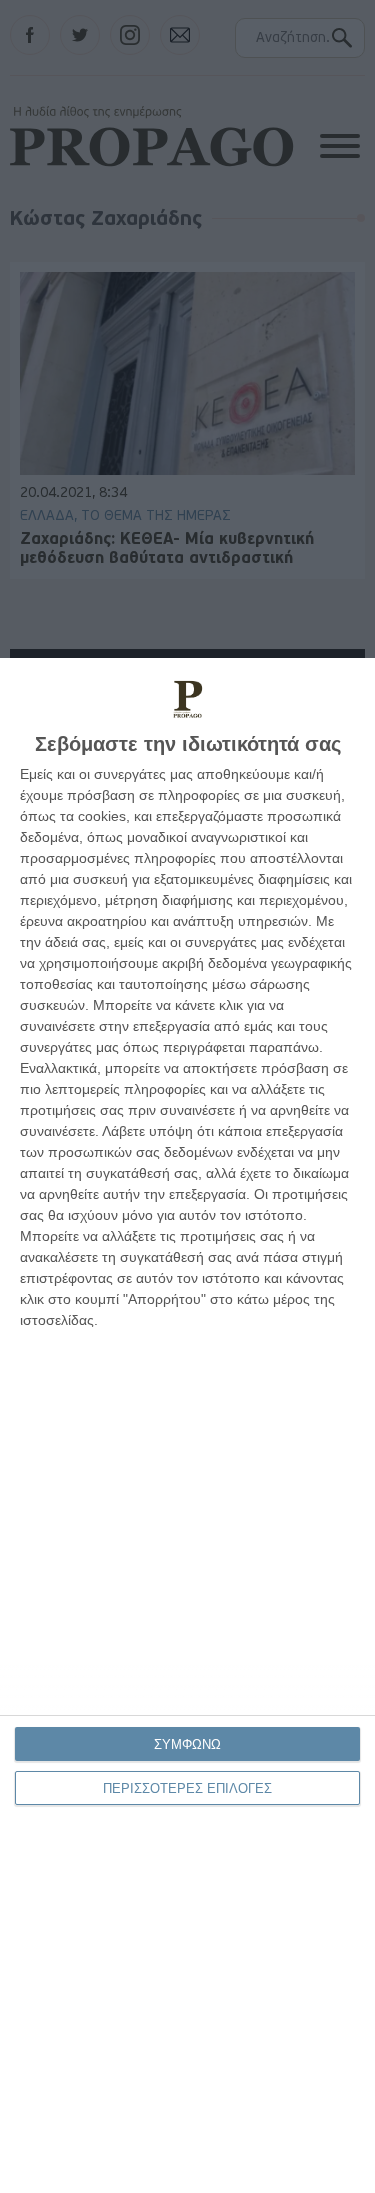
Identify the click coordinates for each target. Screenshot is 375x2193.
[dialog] (187, 1425)
